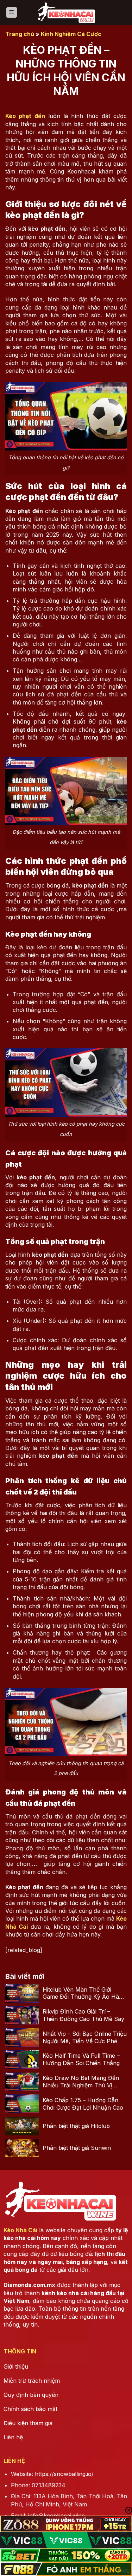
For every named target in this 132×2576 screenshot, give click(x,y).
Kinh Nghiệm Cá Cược (71, 34)
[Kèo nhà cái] (66, 12)
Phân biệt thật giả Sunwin (77, 2148)
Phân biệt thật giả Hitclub (76, 2126)
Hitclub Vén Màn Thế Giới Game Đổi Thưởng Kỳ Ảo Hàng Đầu (84, 1993)
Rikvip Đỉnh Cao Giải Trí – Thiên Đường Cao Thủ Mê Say (83, 2015)
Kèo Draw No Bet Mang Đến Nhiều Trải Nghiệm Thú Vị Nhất (81, 2082)
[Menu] (12, 13)
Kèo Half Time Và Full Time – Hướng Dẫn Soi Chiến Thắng (81, 2059)
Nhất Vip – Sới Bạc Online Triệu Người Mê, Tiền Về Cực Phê (85, 2037)
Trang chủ (20, 34)
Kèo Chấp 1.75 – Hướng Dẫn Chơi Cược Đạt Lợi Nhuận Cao (83, 2104)
